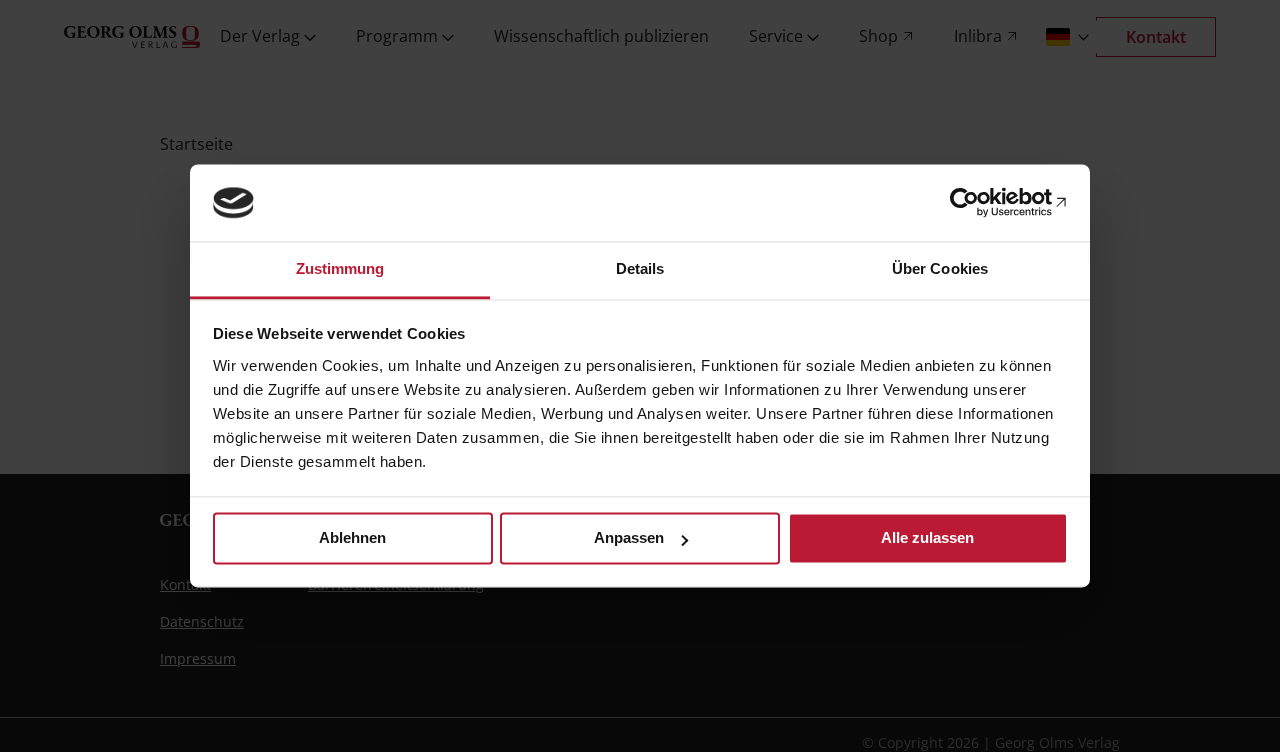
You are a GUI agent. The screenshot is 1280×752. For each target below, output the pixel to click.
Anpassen (629, 538)
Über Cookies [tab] (940, 268)
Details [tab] (640, 268)
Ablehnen (352, 538)
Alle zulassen (927, 538)
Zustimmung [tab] (340, 268)
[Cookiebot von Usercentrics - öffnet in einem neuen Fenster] (980, 203)
